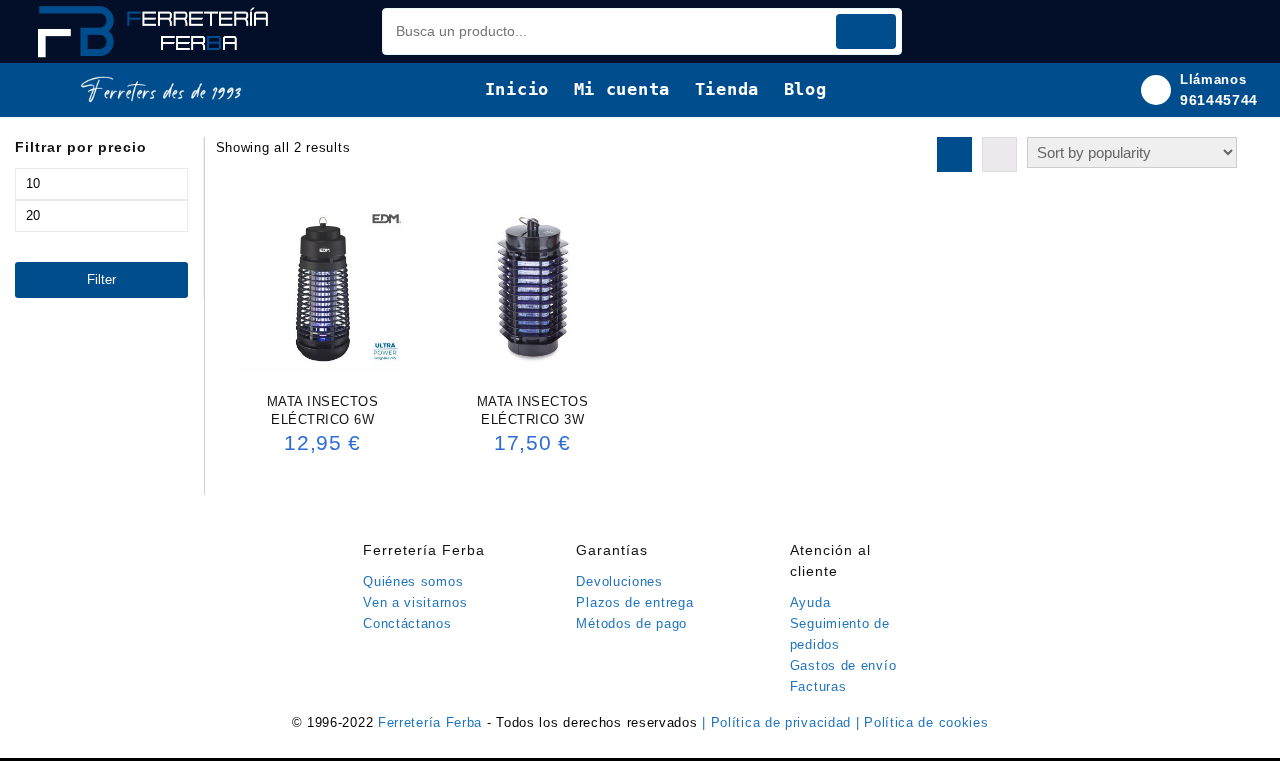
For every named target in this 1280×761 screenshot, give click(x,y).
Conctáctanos (407, 623)
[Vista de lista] (999, 154)
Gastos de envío (843, 665)
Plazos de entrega (634, 602)
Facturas (818, 686)
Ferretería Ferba (432, 722)
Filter (101, 279)
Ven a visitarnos (415, 602)
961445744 (1219, 100)
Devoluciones (619, 581)
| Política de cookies (922, 722)
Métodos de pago (631, 623)
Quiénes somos (413, 581)
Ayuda (810, 602)
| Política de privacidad (779, 722)
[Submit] (866, 31)
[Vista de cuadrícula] (954, 154)
